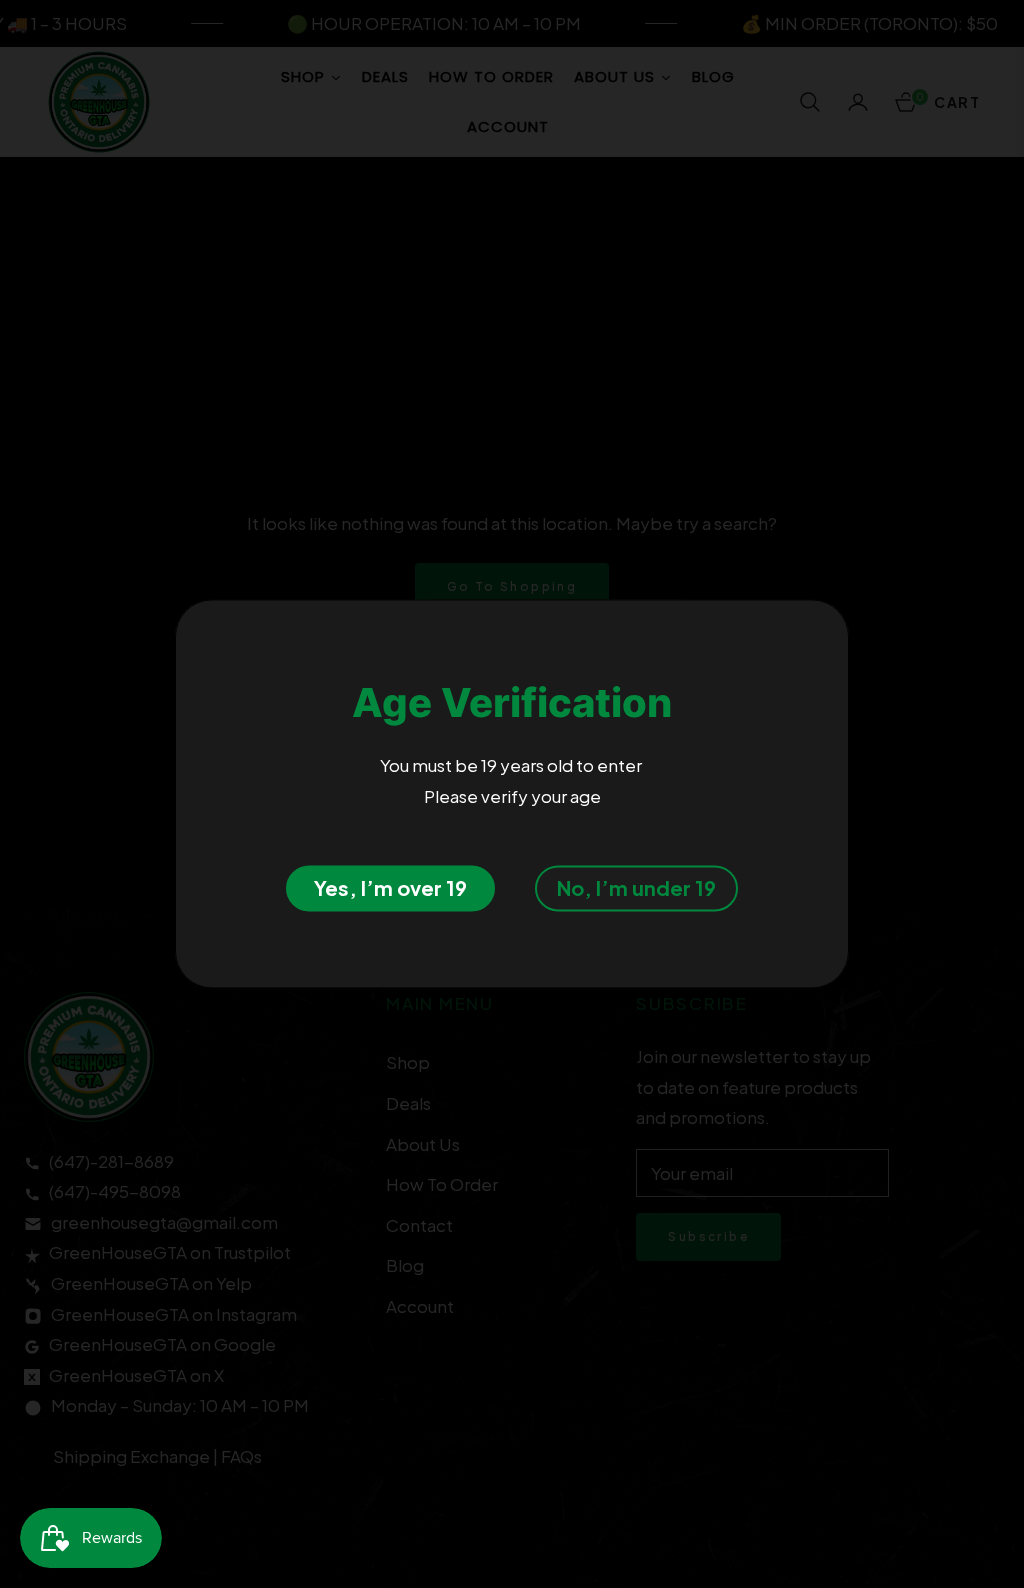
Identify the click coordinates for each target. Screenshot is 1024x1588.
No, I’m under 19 (636, 888)
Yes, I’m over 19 (390, 888)
